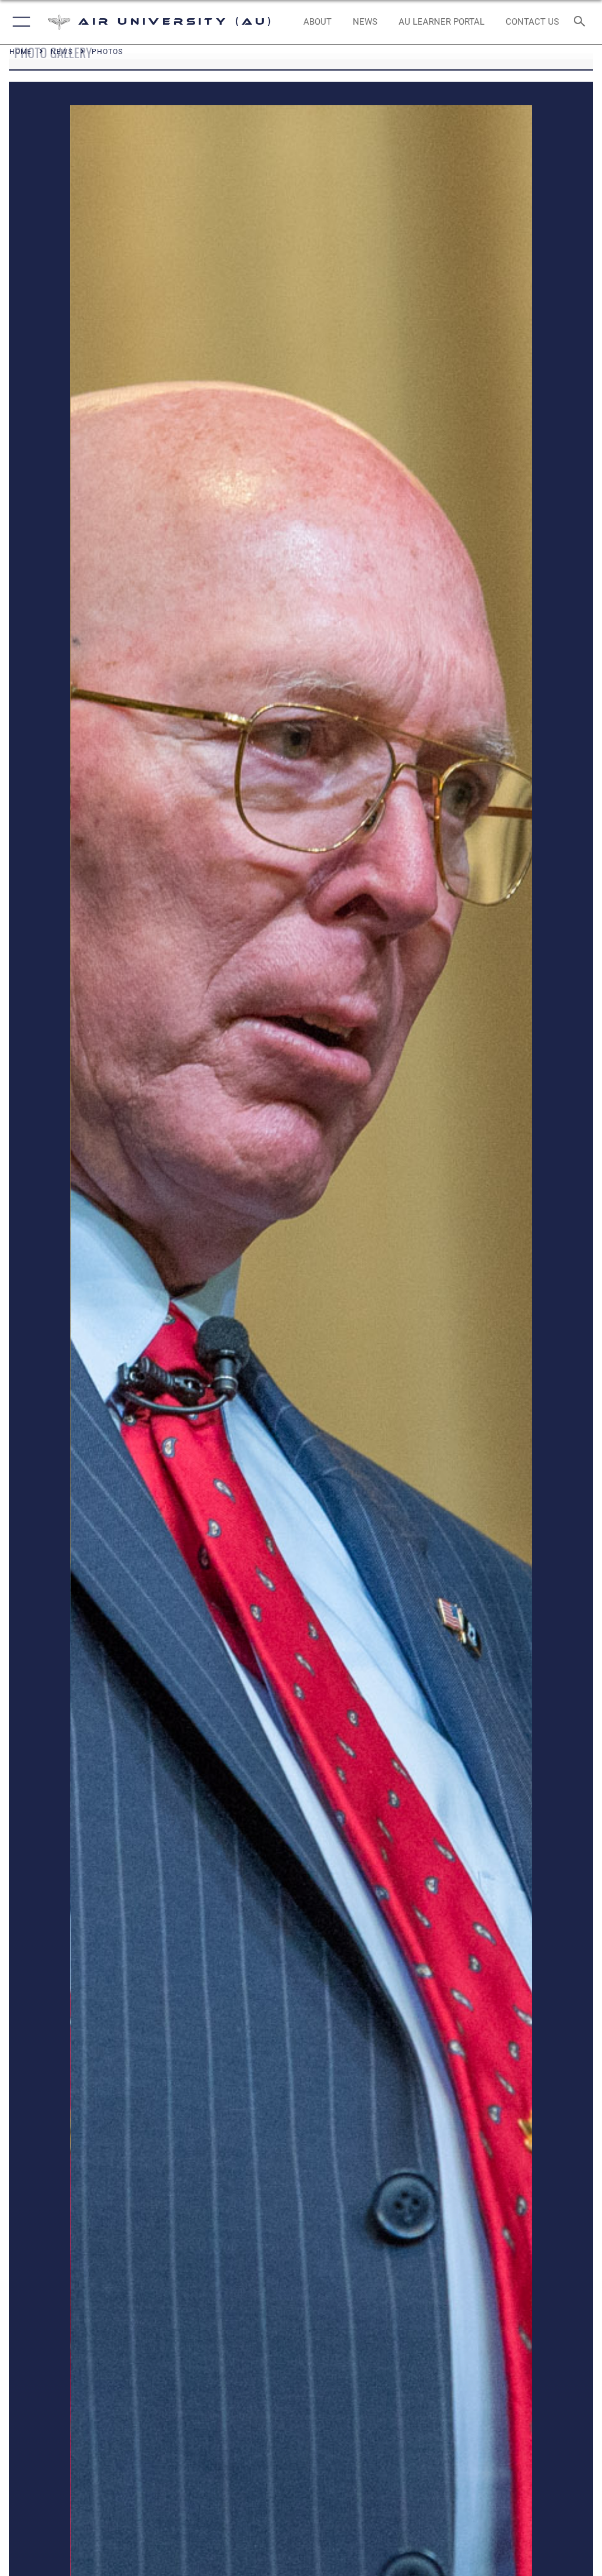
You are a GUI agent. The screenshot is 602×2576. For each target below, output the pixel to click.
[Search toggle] (582, 22)
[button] (19, 22)
